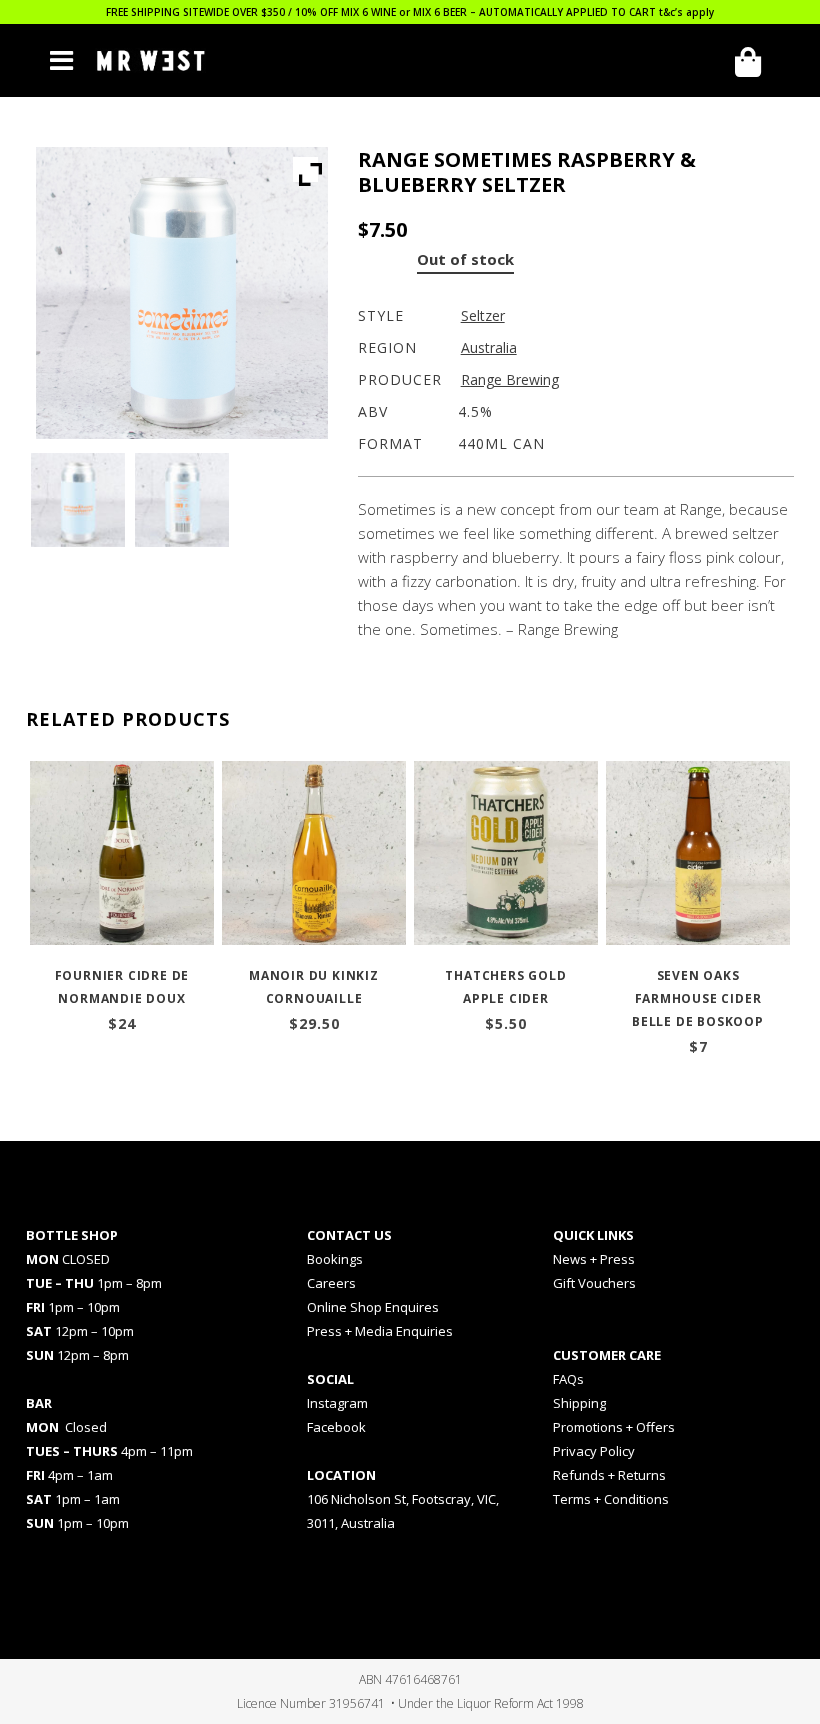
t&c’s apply (686, 12)
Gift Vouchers (594, 1283)
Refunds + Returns (609, 1475)
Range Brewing (510, 379)
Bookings (335, 1259)
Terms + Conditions (611, 1499)
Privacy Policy (594, 1451)
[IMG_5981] (78, 500)
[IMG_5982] (182, 500)
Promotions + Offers (614, 1427)
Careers (331, 1283)
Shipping (579, 1403)
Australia (489, 347)
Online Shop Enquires (373, 1307)
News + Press (594, 1259)
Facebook (336, 1427)
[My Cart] (755, 62)
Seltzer (483, 315)
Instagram (337, 1403)
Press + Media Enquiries (380, 1331)
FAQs (568, 1379)
